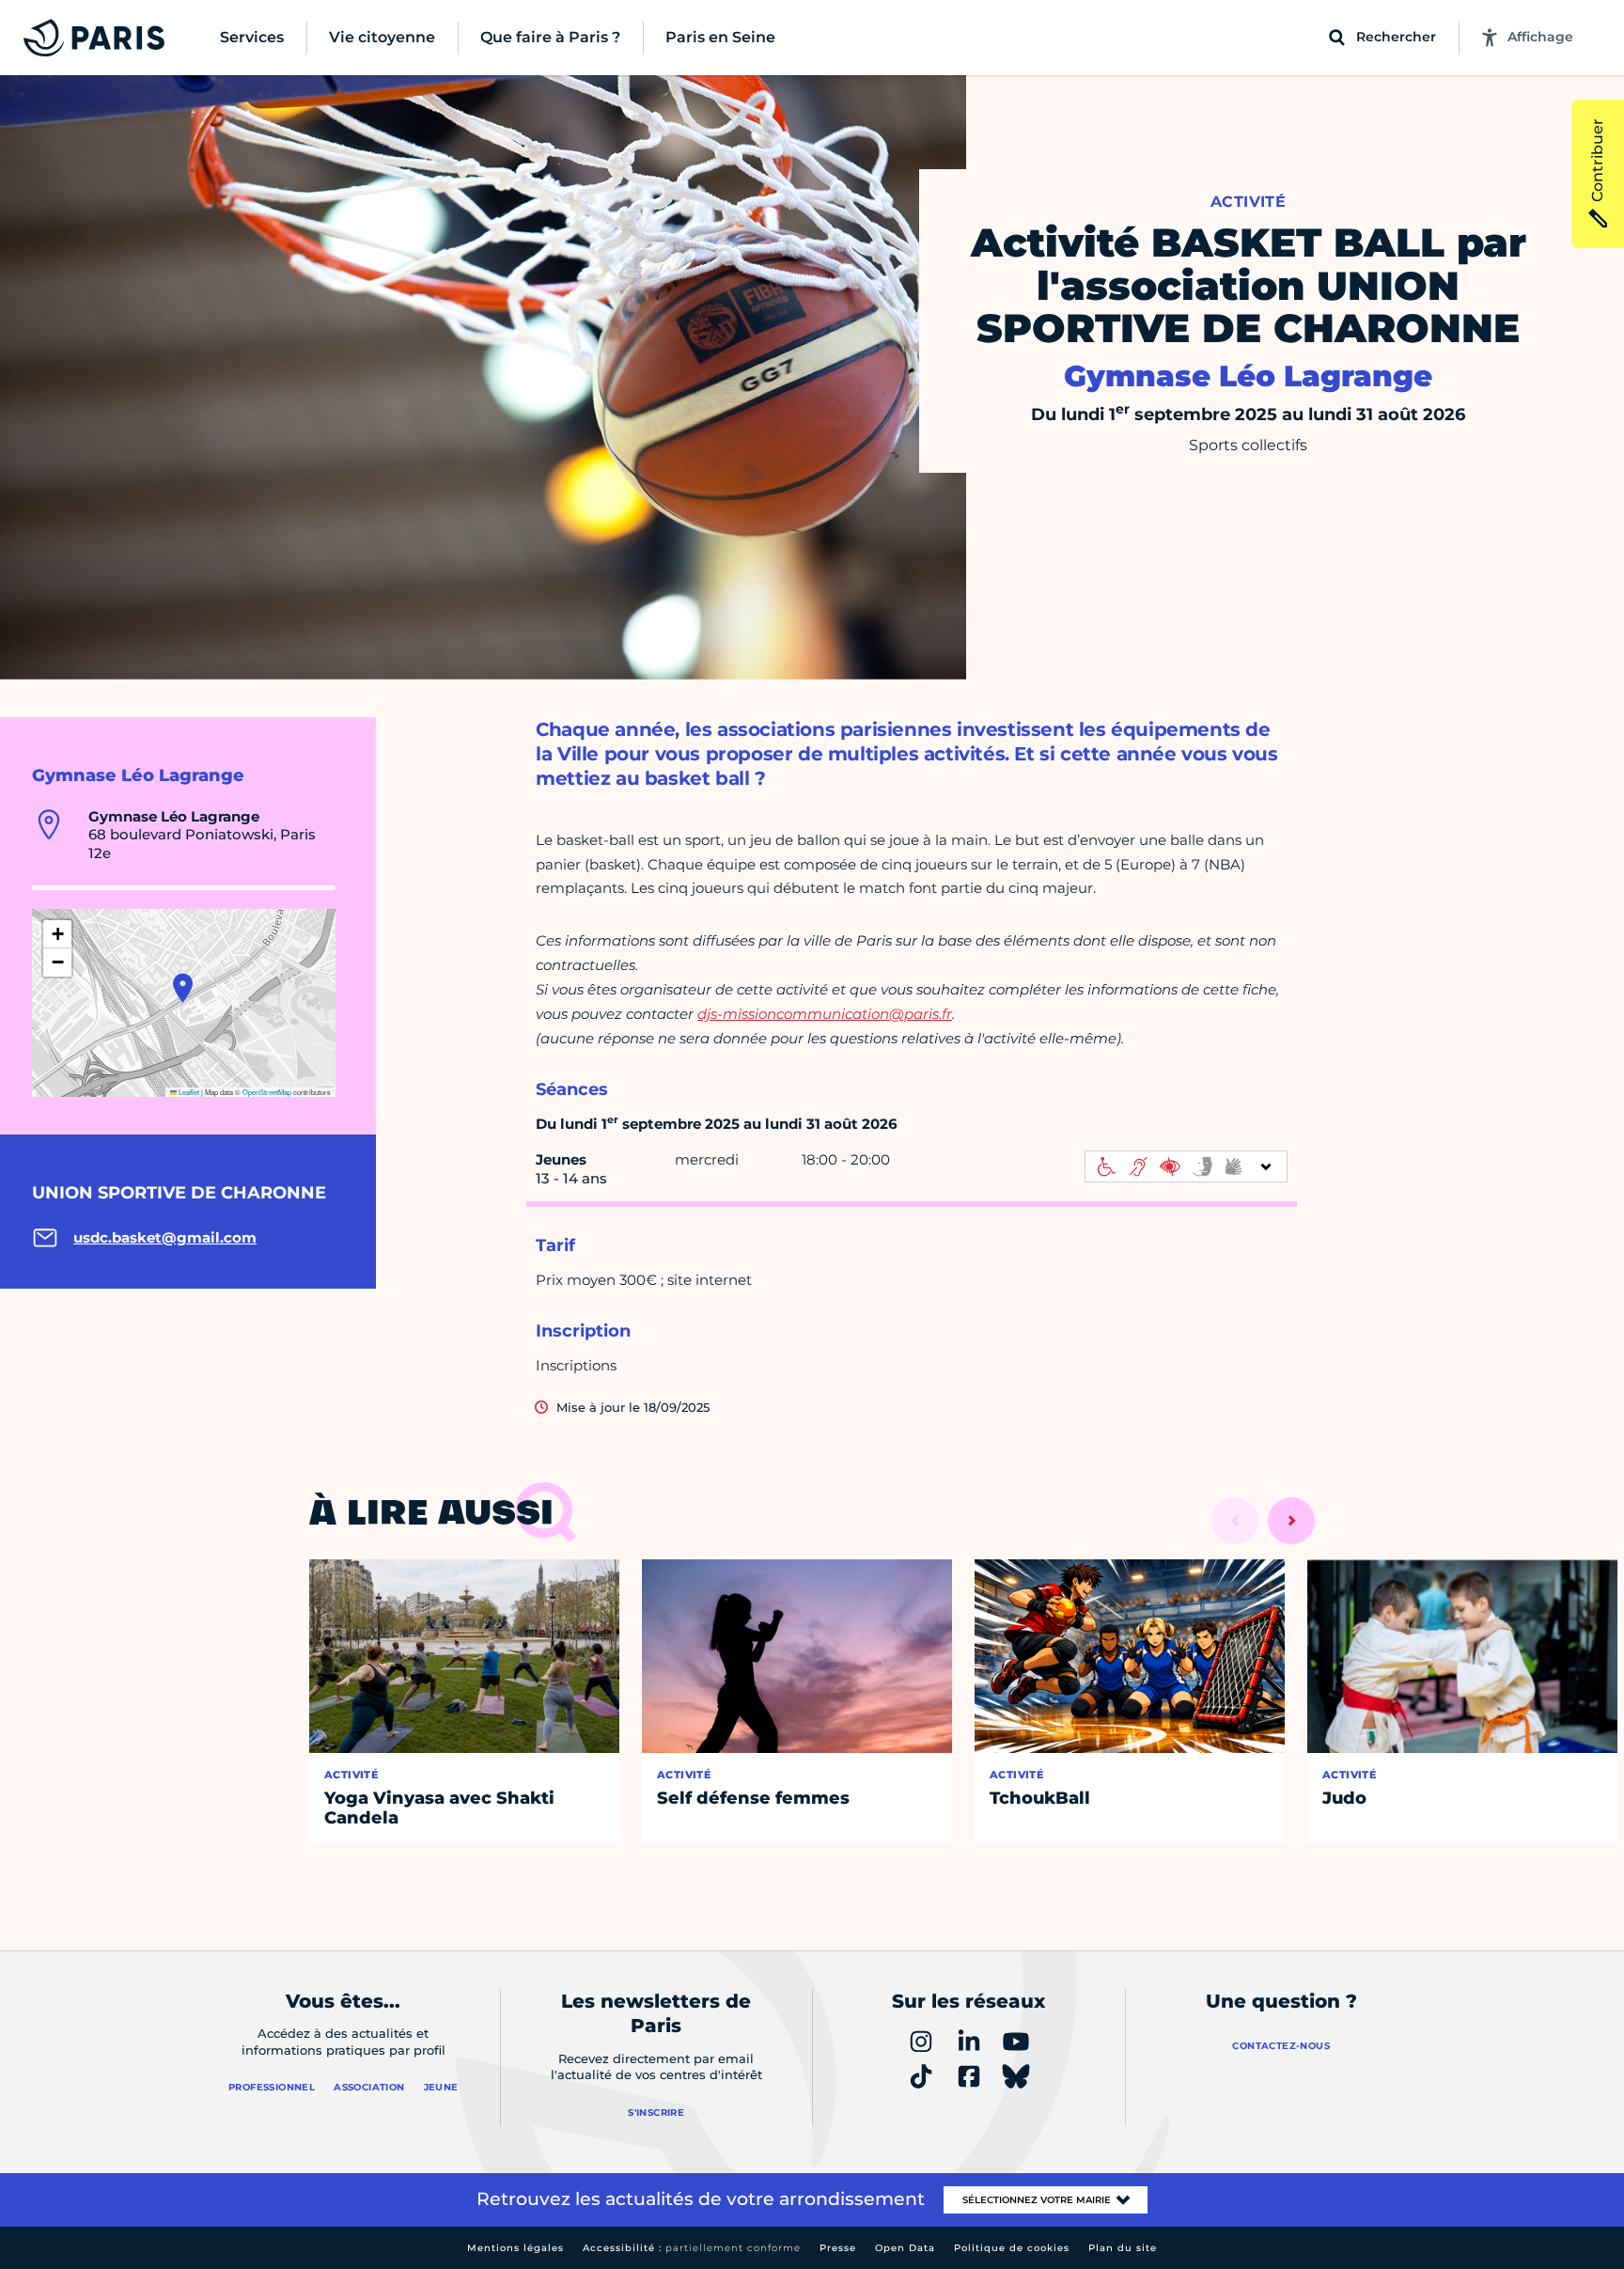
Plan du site (1123, 2248)
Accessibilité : (692, 2248)
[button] (183, 988)
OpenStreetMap (267, 1092)
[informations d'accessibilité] (1186, 1166)
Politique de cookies (1012, 2248)
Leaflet (188, 1092)
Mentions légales (515, 2248)
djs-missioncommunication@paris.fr (825, 1014)
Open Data (905, 2248)
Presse (838, 2248)
